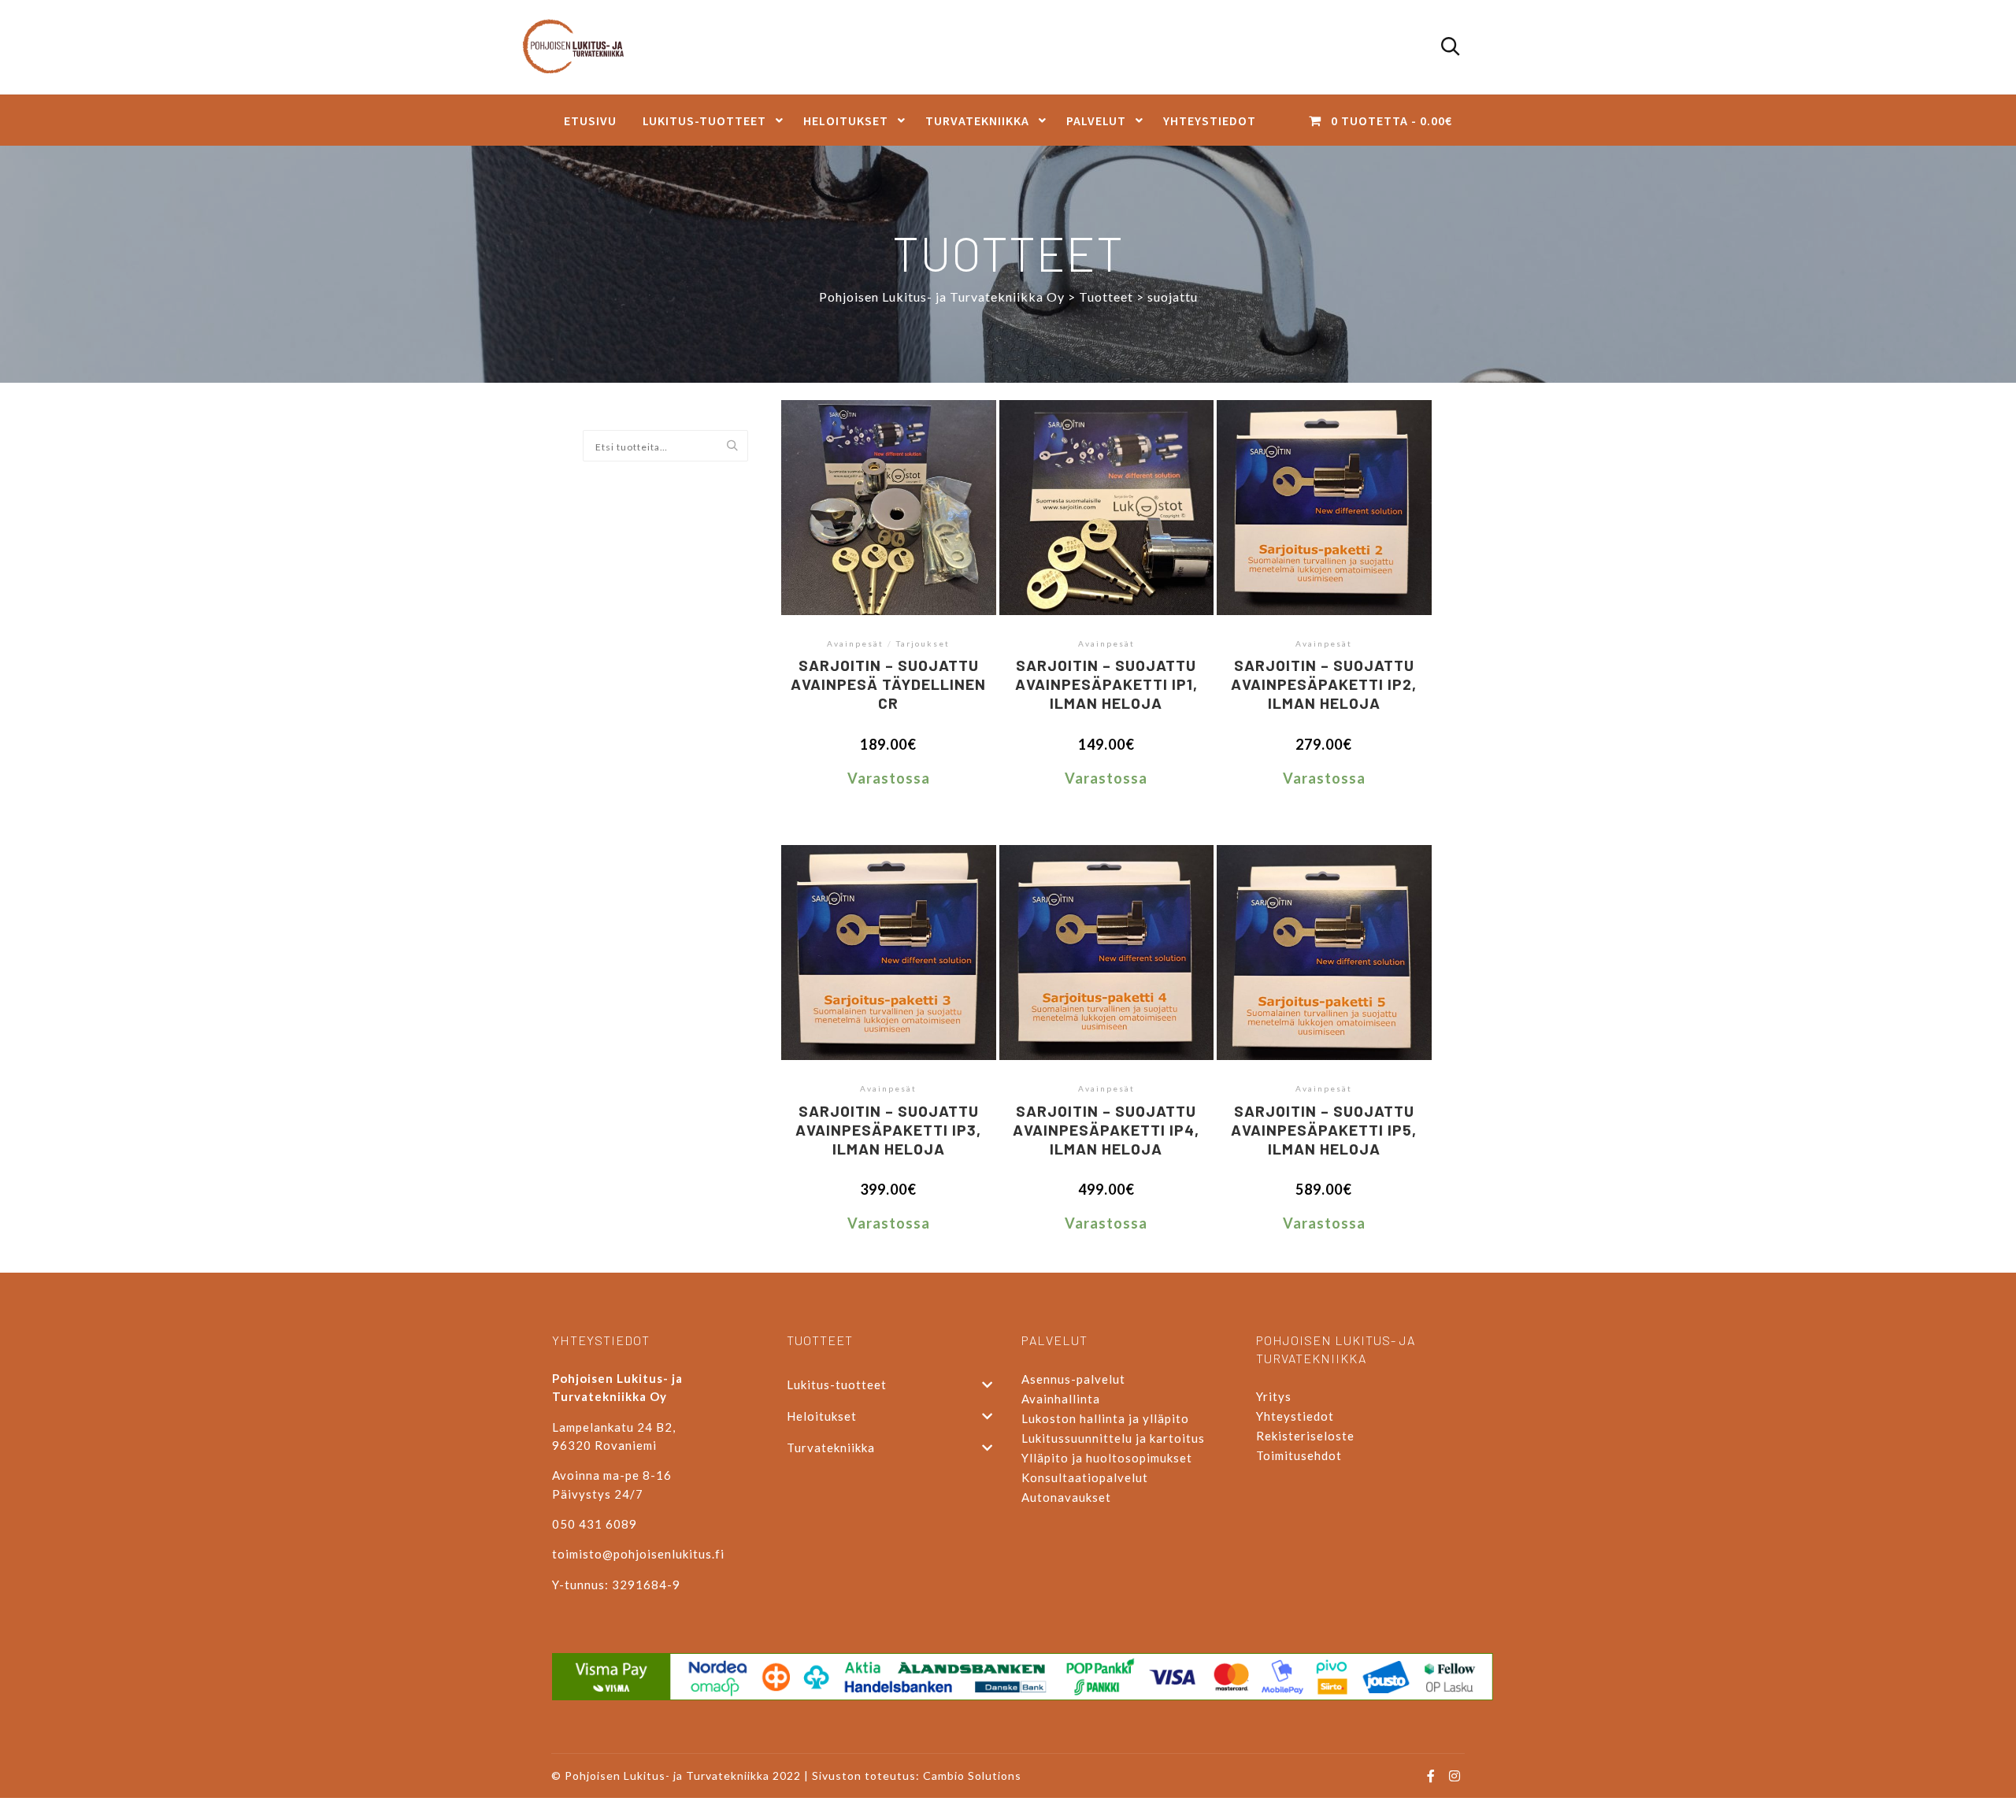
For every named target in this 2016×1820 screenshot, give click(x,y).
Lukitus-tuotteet (837, 1384)
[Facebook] (1431, 1776)
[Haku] (1451, 47)
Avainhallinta (1061, 1399)
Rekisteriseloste (1305, 1436)
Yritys (1274, 1396)
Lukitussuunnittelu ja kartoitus (1113, 1438)
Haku (736, 447)
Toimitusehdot (1299, 1455)
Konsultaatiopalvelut (1085, 1477)
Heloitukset (822, 1416)
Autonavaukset (1066, 1497)
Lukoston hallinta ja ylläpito (1105, 1418)
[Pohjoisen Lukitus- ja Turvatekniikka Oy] (581, 47)
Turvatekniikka (831, 1447)
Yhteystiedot (1295, 1416)
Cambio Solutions (972, 1776)
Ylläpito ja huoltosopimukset (1107, 1458)
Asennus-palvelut (1073, 1379)
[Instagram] (1455, 1776)
